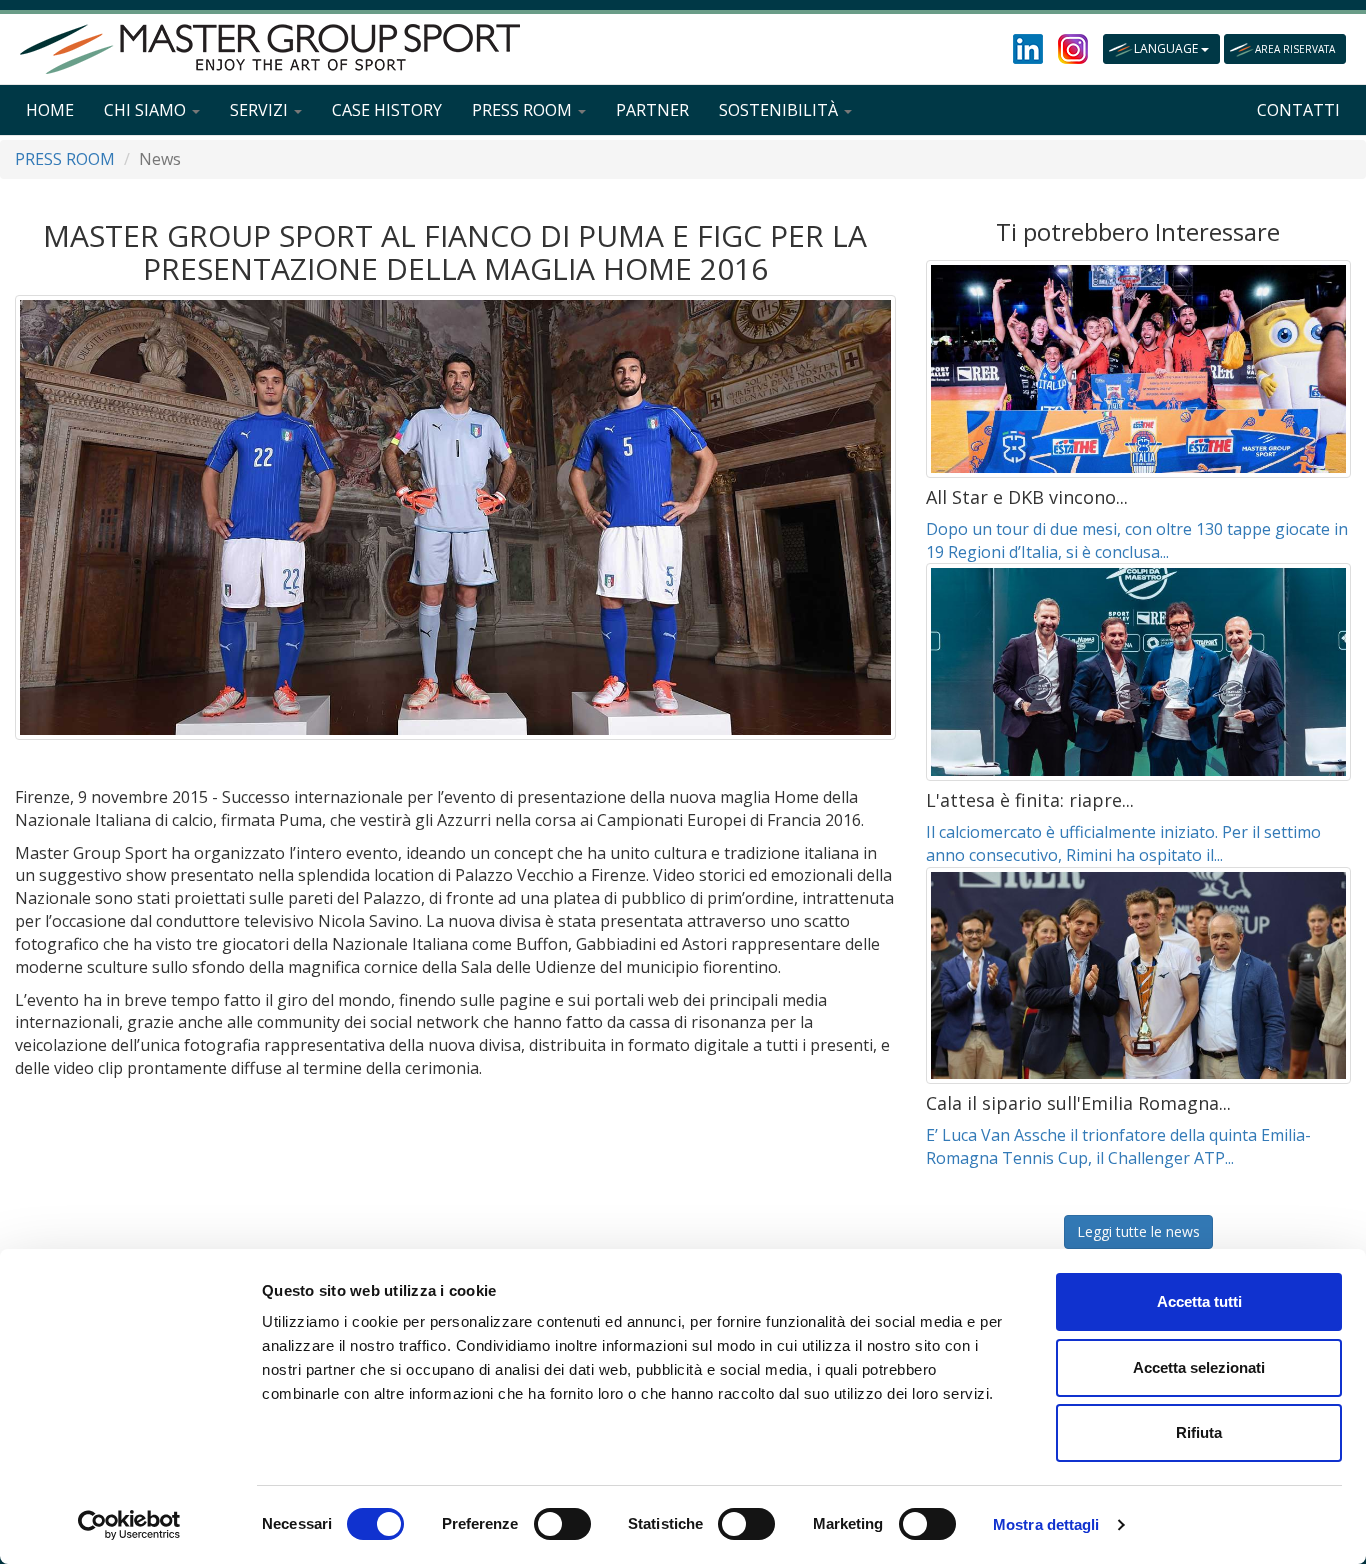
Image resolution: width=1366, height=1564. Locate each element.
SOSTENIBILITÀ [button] (780, 110)
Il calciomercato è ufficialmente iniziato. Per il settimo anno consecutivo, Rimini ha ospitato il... (1123, 843)
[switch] (562, 1524)
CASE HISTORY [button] (387, 110)
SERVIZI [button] (261, 110)
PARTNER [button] (652, 110)
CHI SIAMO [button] (147, 110)
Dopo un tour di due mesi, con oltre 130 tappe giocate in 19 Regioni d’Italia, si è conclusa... (1137, 540)
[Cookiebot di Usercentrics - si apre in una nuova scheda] (129, 1525)
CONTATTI (1298, 110)
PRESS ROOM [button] (524, 110)
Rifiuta (1199, 1432)
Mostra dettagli (1046, 1524)
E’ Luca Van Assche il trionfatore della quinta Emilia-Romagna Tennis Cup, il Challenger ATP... (1118, 1146)
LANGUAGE (1167, 48)
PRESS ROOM (65, 159)
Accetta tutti (1199, 1301)
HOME (50, 110)
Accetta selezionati (1199, 1367)
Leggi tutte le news (1138, 1231)
